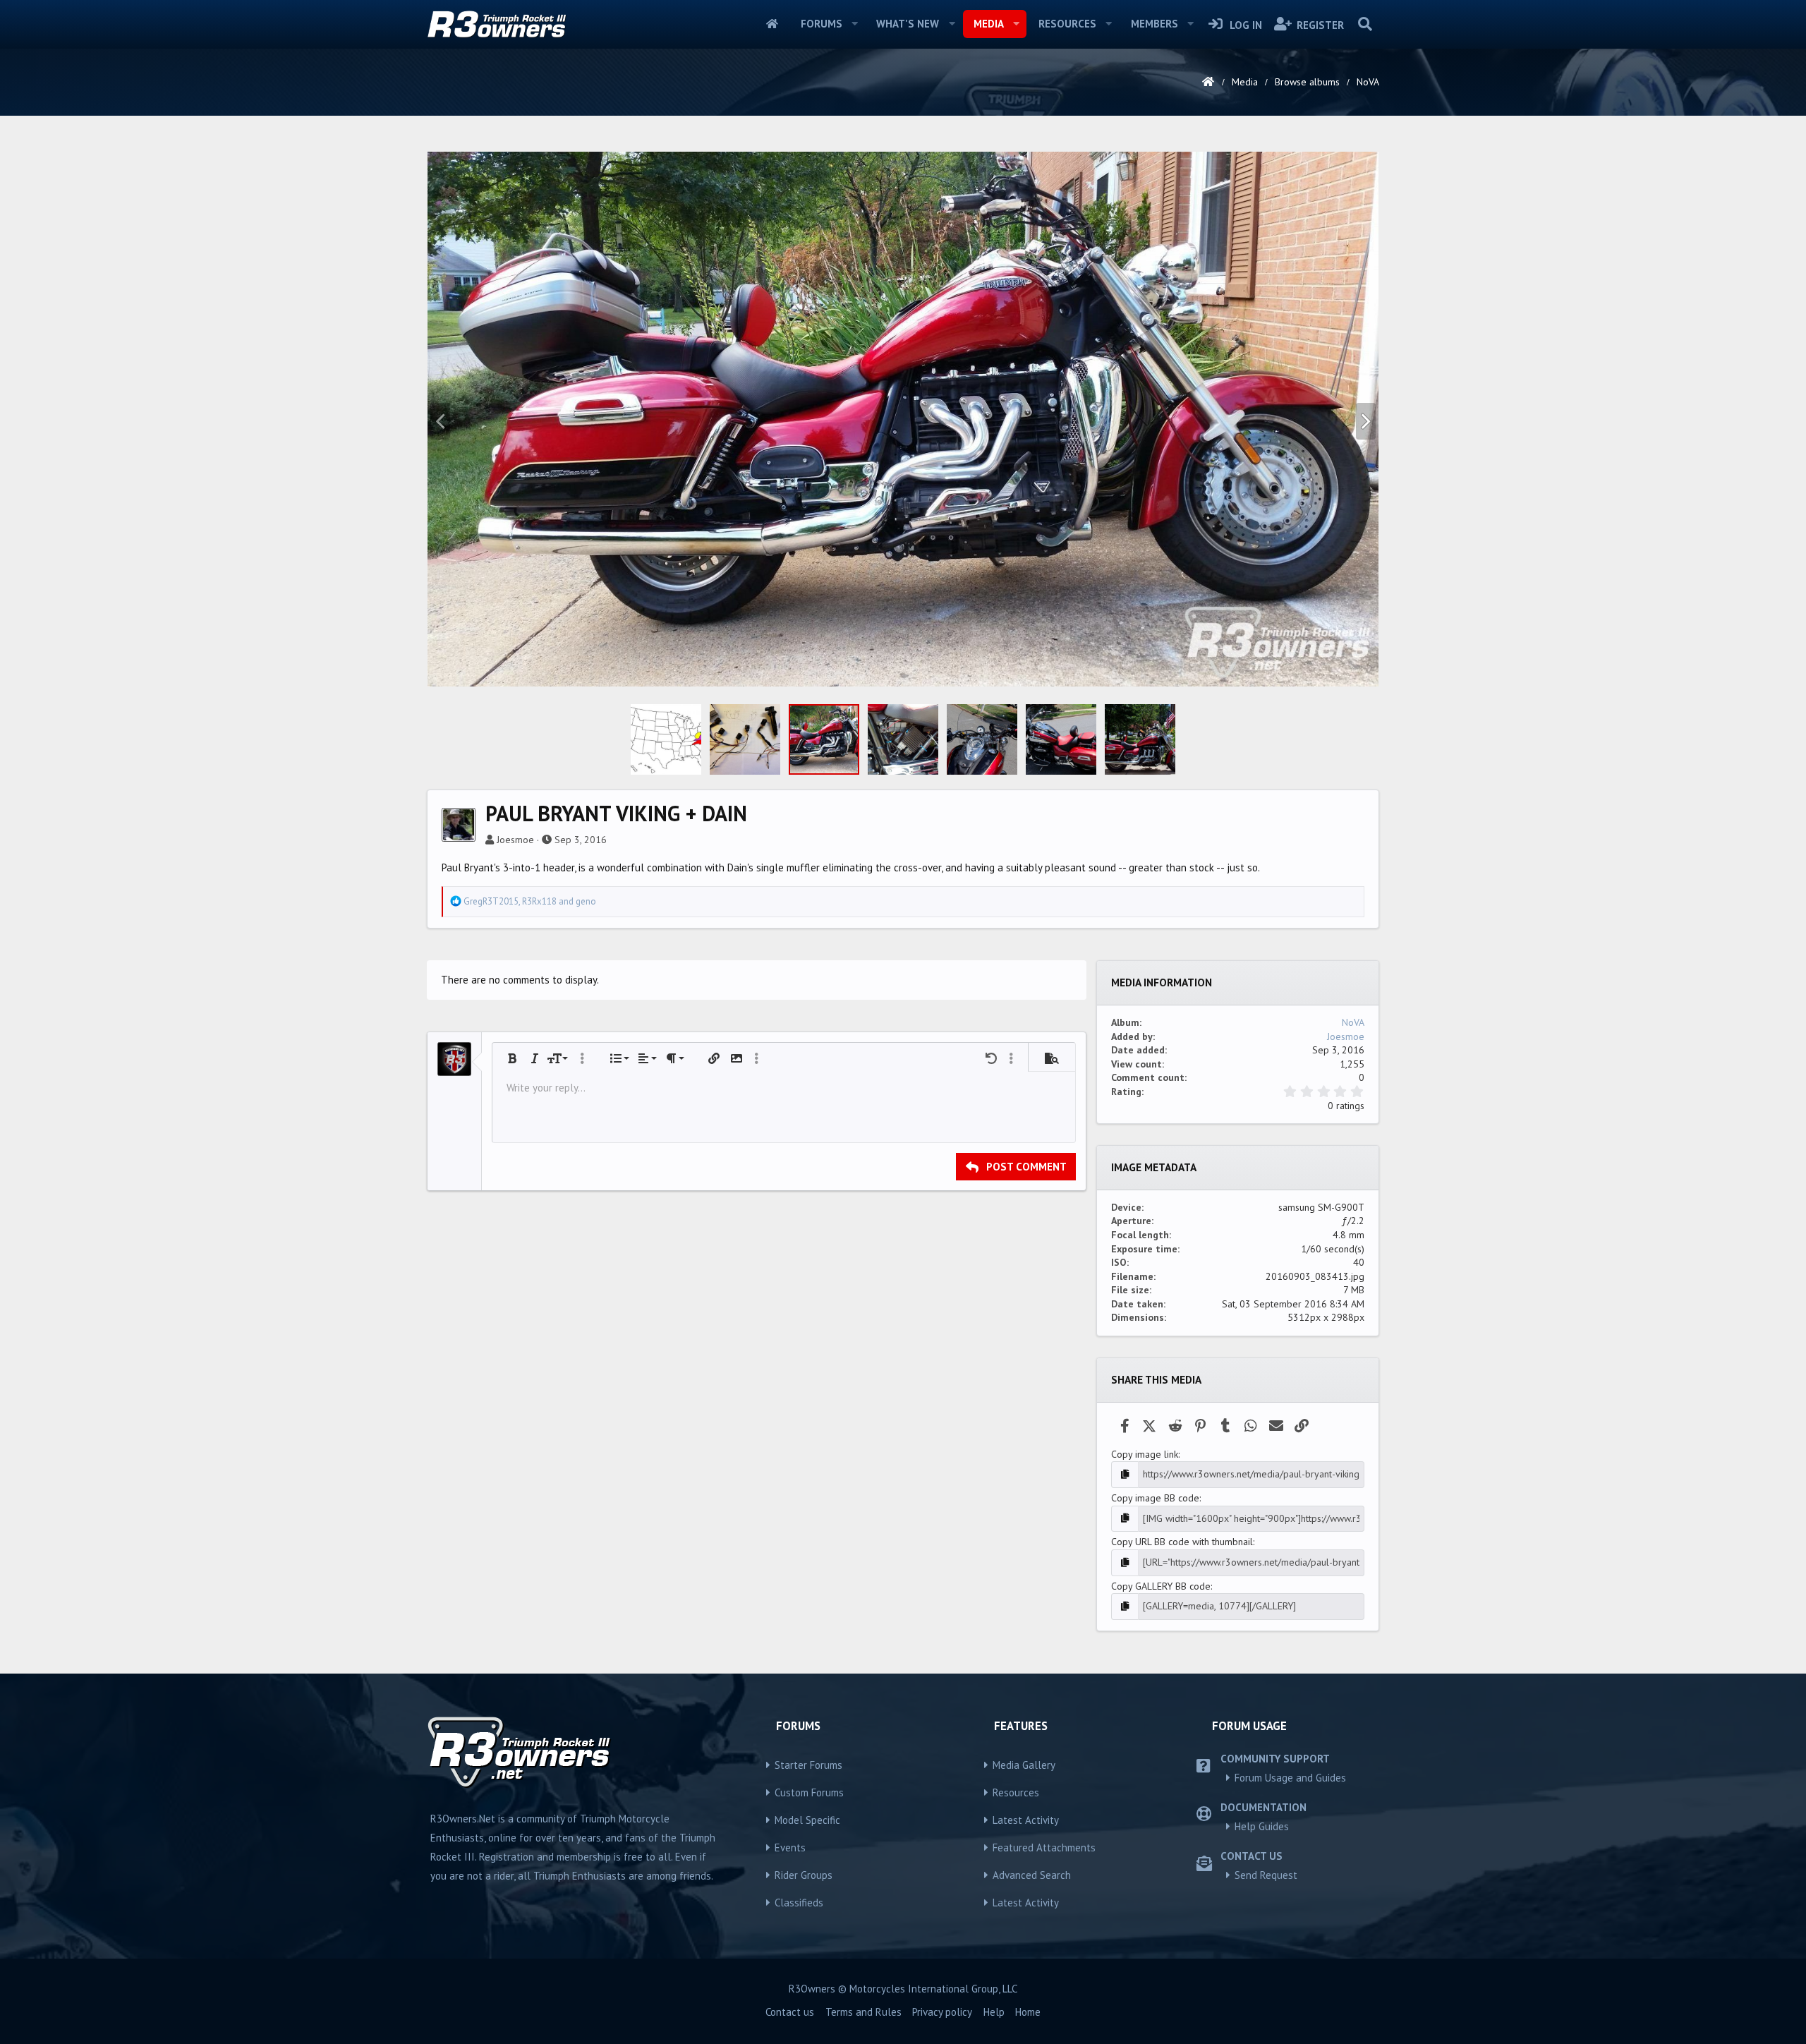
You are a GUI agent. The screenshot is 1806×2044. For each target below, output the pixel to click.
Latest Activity (1026, 1820)
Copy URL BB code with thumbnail (1182, 1542)
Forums (822, 24)
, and (530, 901)
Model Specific (807, 1820)
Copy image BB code (1155, 1498)
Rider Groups (804, 1875)
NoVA (1353, 1022)
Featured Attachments (1044, 1848)
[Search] (1365, 24)
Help (994, 2012)
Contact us (790, 2012)
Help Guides (1262, 1826)
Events (790, 1848)
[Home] (1208, 82)
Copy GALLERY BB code (1161, 1586)
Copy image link (1145, 1454)
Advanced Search (1032, 1875)
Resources (1067, 24)
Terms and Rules (863, 2012)
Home (772, 24)
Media (989, 24)
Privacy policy (942, 2012)
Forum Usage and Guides (1290, 1778)
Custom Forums (809, 1792)
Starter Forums (808, 1765)
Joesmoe (515, 840)
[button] (854, 24)
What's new (908, 24)
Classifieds (799, 1903)
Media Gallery (1024, 1765)
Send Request (1266, 1875)
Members (1154, 24)
